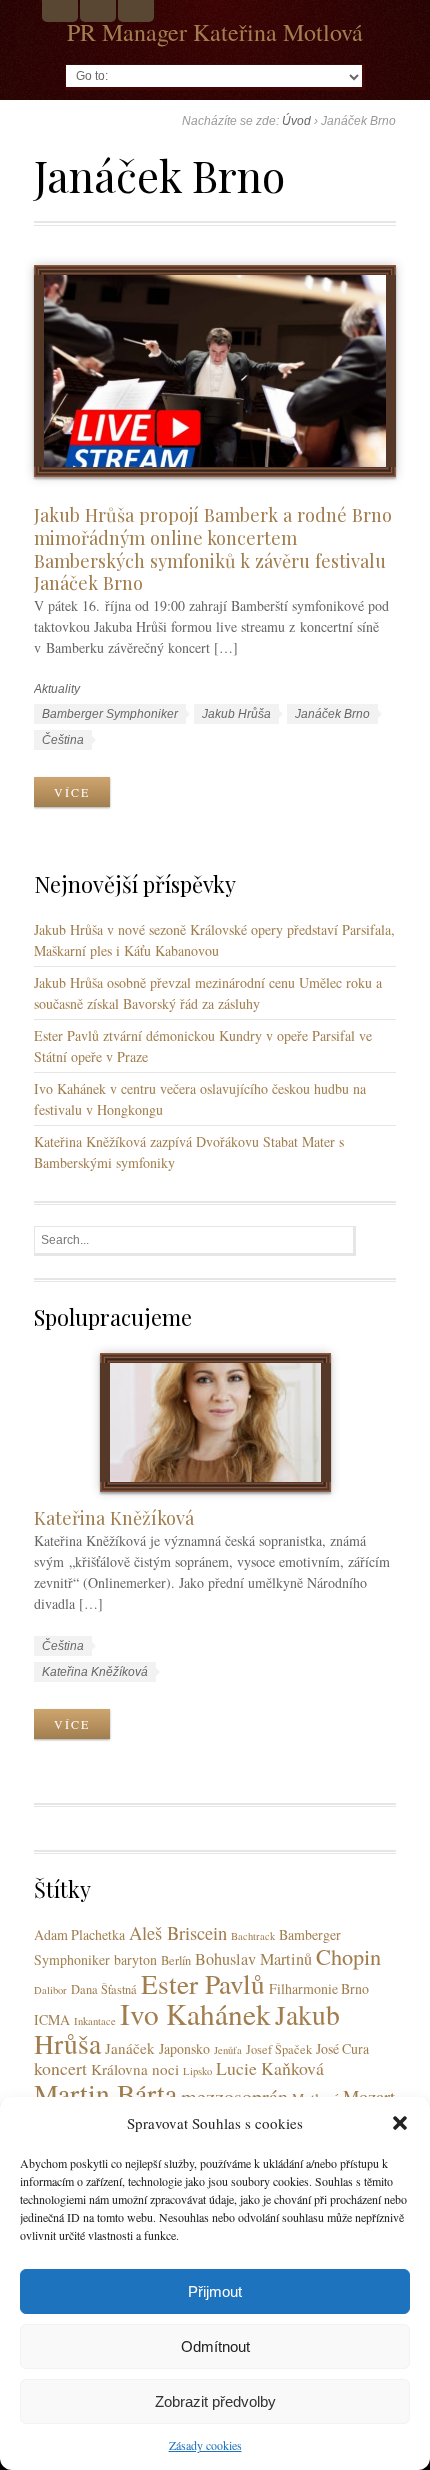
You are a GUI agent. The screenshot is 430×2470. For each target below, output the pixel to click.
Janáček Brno (332, 714)
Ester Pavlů (203, 1983)
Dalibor (50, 1990)
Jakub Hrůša (236, 714)
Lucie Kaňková (270, 2068)
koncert (60, 2068)
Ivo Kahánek (195, 2013)
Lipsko (197, 2071)
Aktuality (57, 689)
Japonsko (184, 2048)
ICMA (52, 2019)
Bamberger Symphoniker (110, 714)
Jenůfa (228, 2050)
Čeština (63, 740)
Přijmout (215, 2291)
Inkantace (95, 2021)
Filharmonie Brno (319, 1988)
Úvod (296, 121)
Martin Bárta (105, 2093)
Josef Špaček (279, 2049)
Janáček (130, 2048)
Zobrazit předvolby (215, 2401)
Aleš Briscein (178, 1932)
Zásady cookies (205, 2445)
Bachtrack (253, 1936)
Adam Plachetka (79, 1934)
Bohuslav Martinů (253, 1959)
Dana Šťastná (104, 1989)
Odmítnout (215, 2346)
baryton (135, 1959)
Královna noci (135, 2069)
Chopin (348, 1956)
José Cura (342, 2048)
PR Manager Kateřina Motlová (215, 32)
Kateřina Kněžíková (114, 1517)
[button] (400, 2123)
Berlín (176, 1960)
